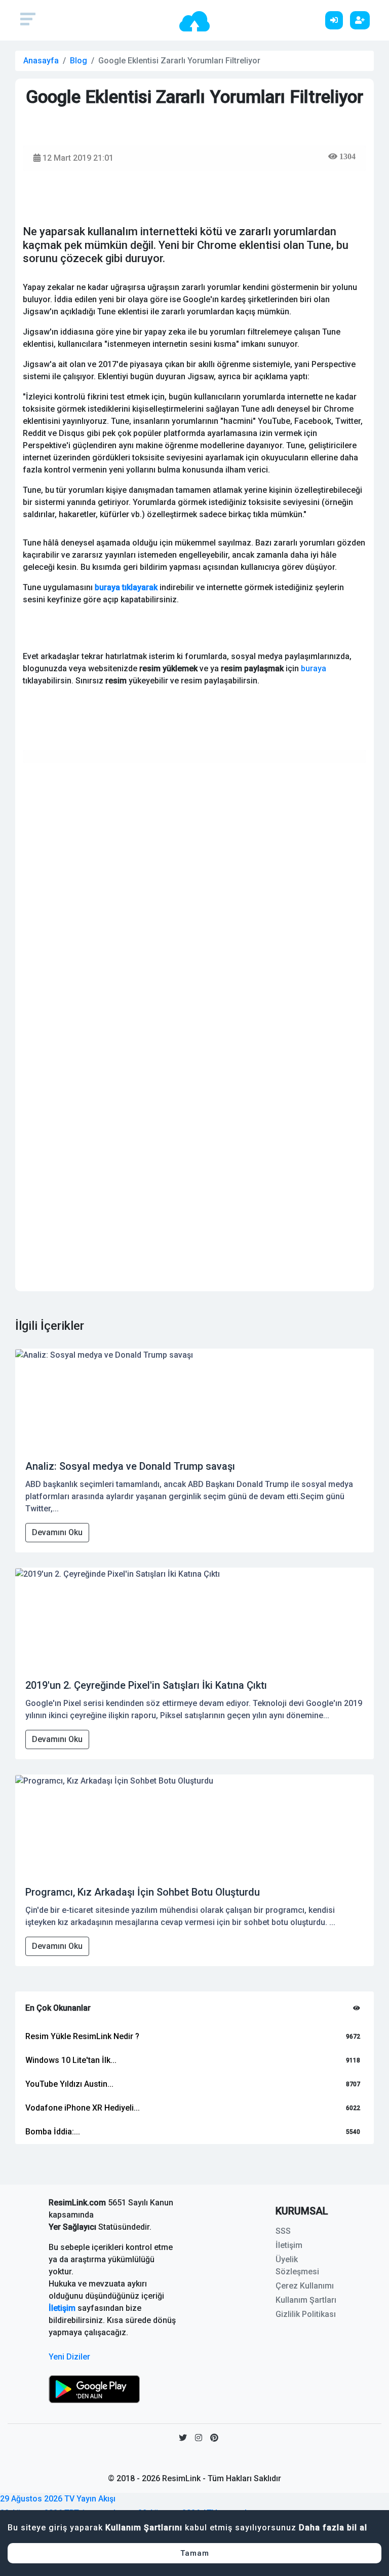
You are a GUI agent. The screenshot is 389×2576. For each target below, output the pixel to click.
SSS (283, 2231)
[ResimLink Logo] (194, 21)
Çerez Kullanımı (305, 2286)
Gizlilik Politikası (306, 2314)
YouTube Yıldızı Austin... (69, 2084)
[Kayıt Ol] (362, 20)
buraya (314, 668)
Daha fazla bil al (333, 2528)
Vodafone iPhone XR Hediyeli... (83, 2108)
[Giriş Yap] (337, 20)
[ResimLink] (94, 2389)
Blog (79, 61)
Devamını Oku (57, 1532)
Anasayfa (41, 61)
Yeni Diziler (69, 2357)
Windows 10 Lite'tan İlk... (71, 2060)
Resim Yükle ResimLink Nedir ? (82, 2036)
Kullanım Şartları (306, 2300)
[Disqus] (194, 898)
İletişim (62, 2308)
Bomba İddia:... (53, 2132)
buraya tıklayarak (126, 587)
